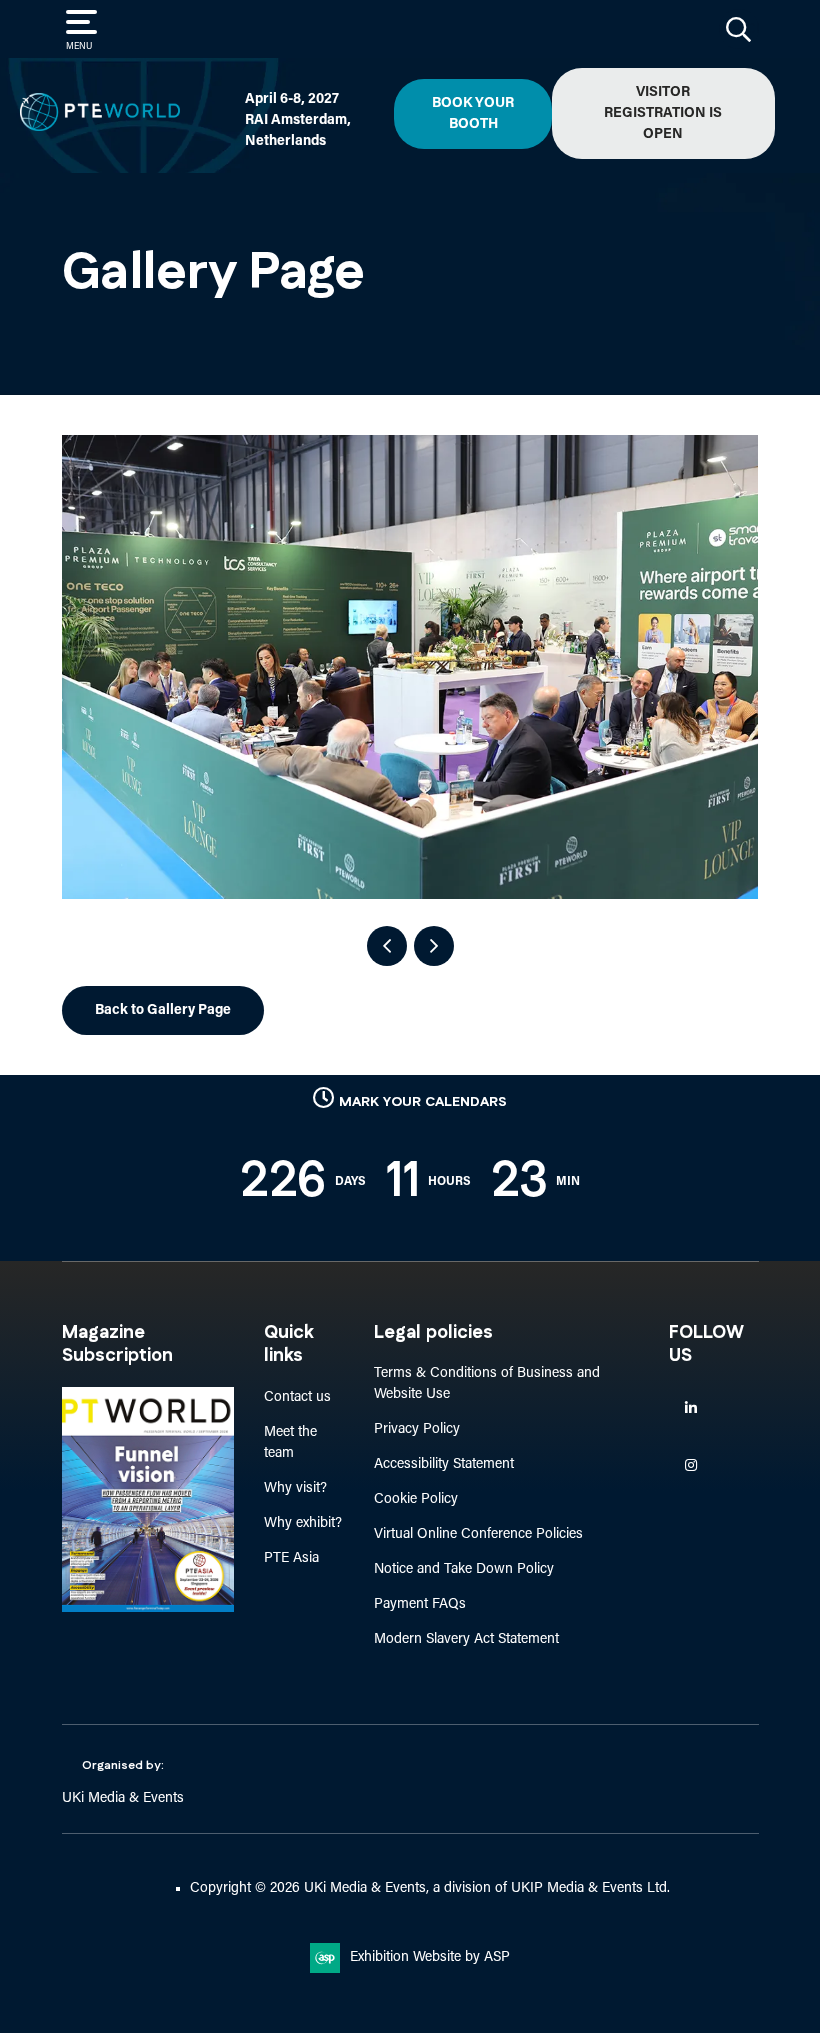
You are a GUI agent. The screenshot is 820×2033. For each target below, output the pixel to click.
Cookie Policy (416, 1499)
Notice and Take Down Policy (464, 1569)
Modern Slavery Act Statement (466, 1639)
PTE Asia (291, 1558)
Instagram (690, 1465)
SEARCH (739, 29)
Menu (79, 46)
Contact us (297, 1397)
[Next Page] (434, 946)
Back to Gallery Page (163, 1010)
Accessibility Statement (444, 1464)
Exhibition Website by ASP (430, 1957)
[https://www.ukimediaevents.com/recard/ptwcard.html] (148, 1608)
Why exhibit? (303, 1523)
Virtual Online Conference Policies (478, 1534)
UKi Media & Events (123, 1798)
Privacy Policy (417, 1429)
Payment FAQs (420, 1604)
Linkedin (690, 1408)
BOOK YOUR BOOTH (473, 114)
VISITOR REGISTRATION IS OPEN (663, 113)
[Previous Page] (387, 946)
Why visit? (295, 1488)
